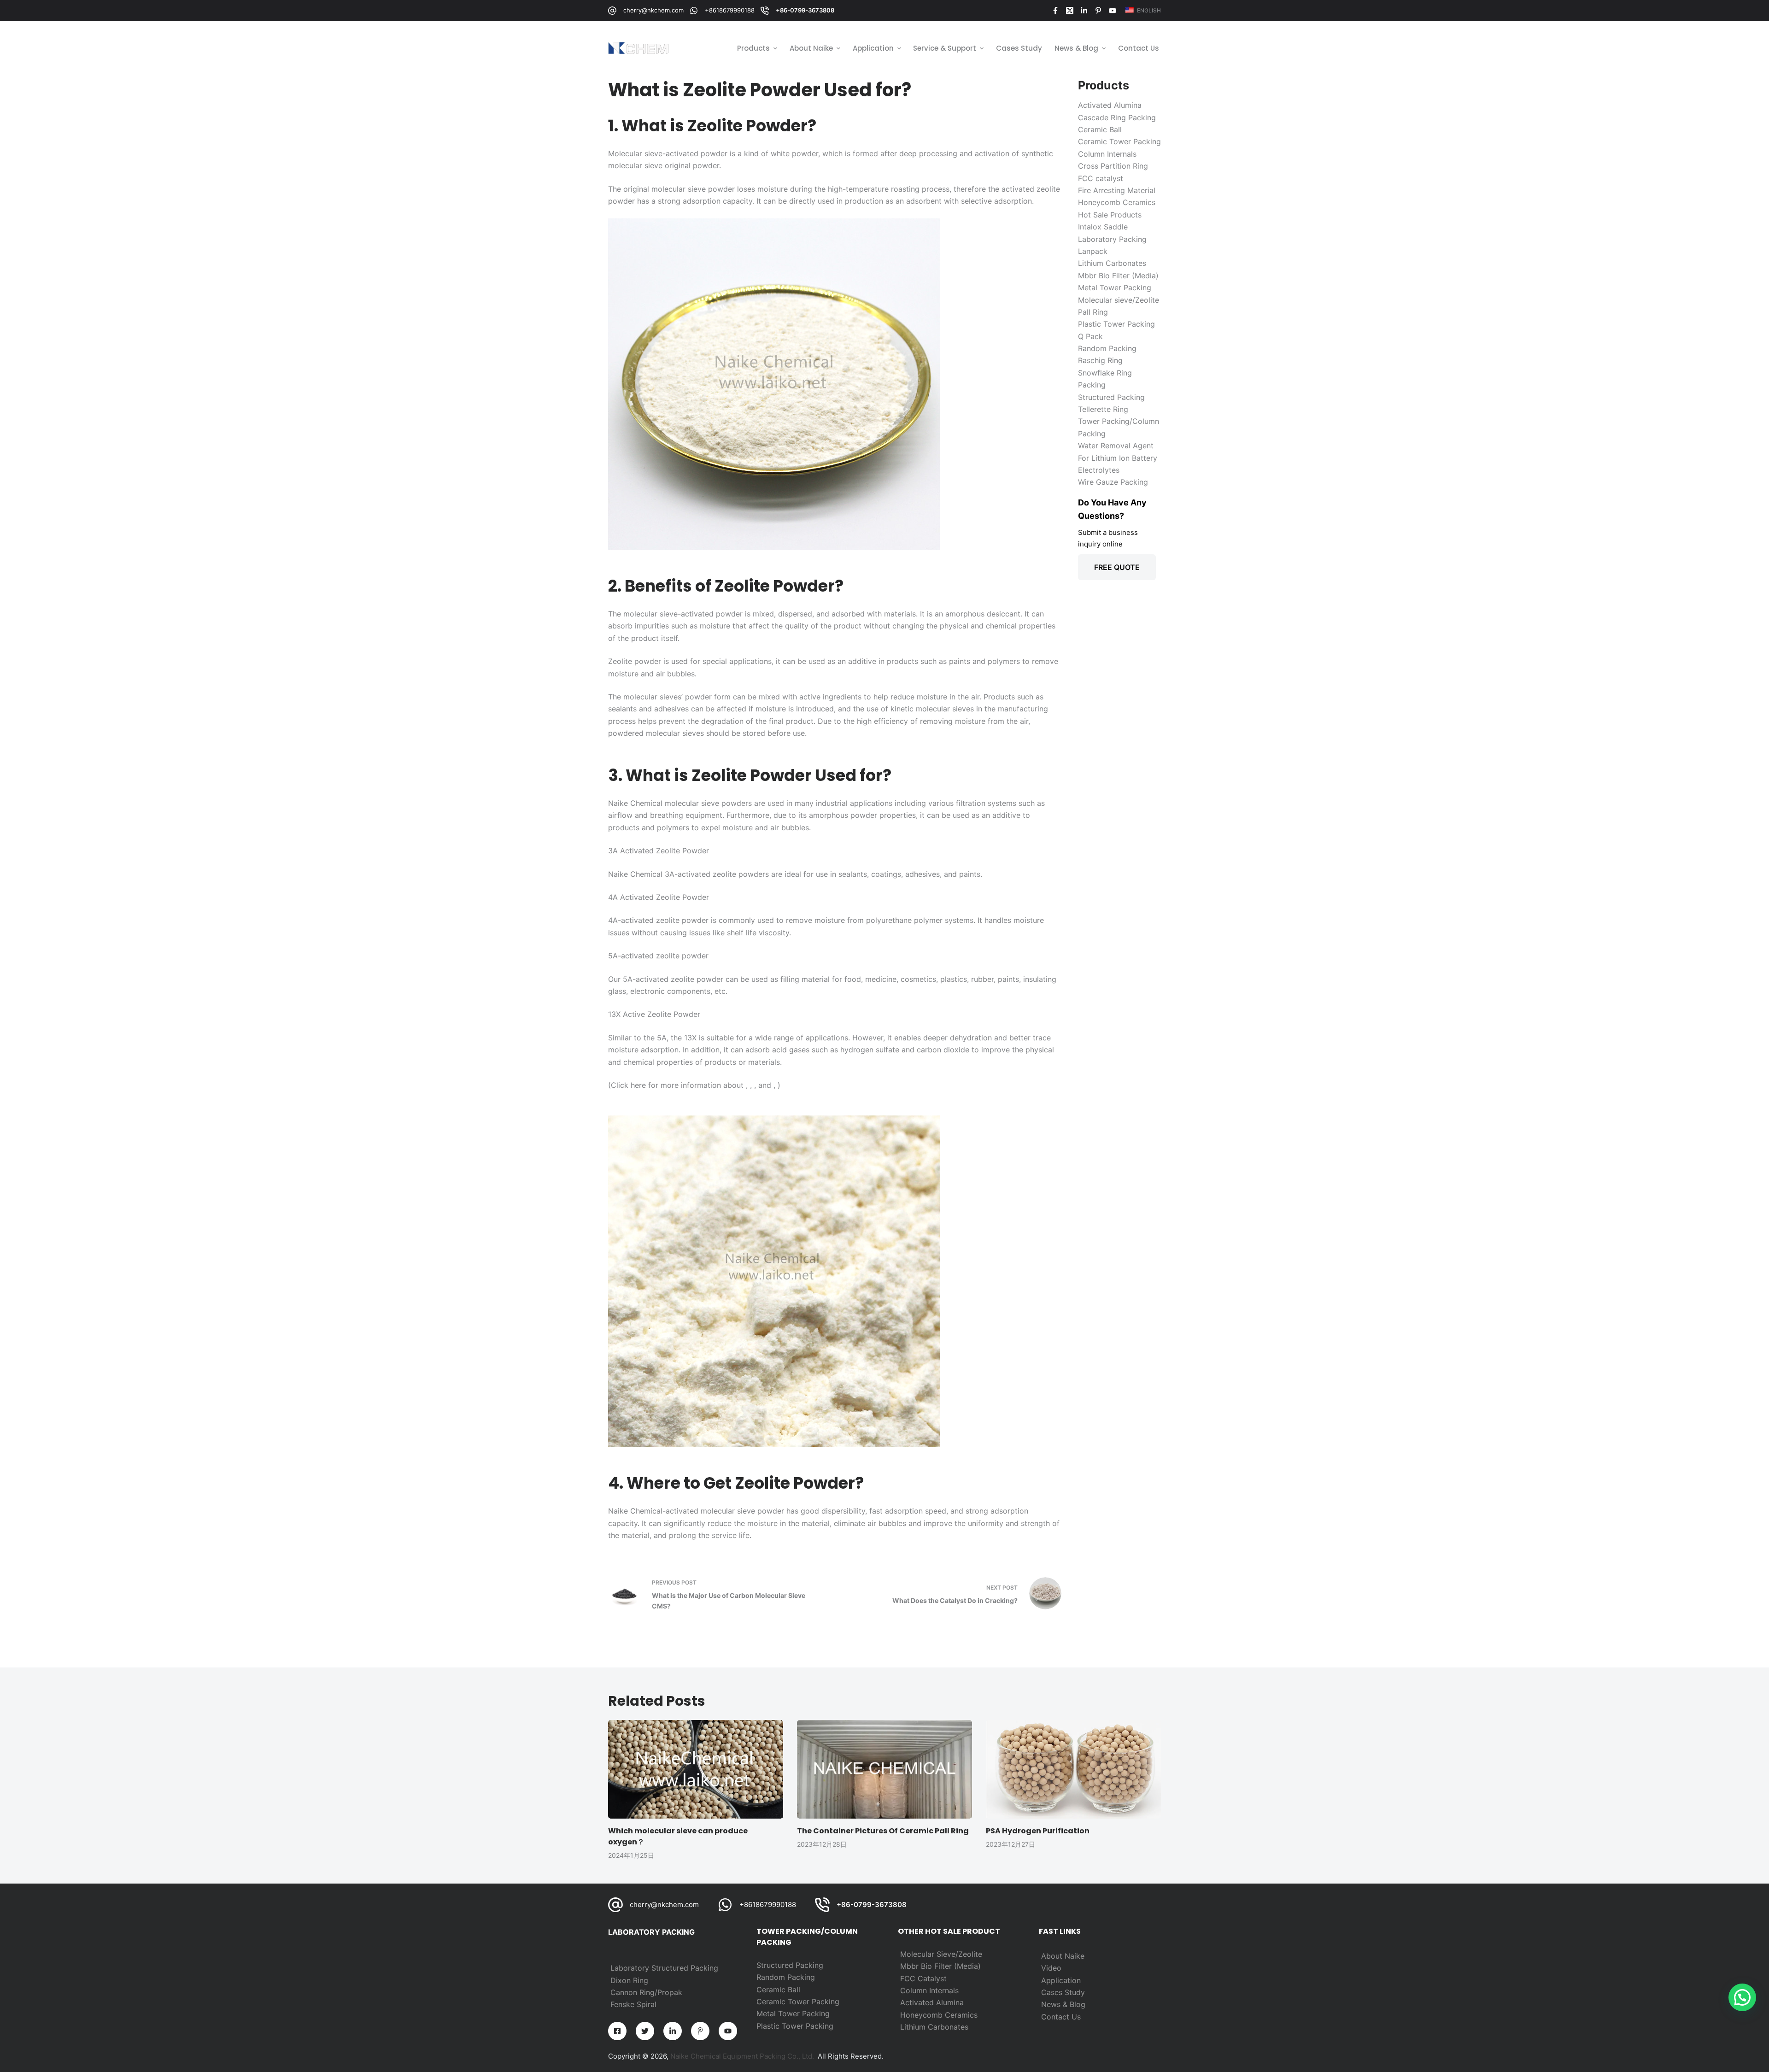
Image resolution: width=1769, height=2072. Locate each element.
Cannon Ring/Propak (646, 1992)
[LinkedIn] (1084, 11)
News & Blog (1063, 2004)
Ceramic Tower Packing (798, 2002)
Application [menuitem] (873, 48)
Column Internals (929, 1990)
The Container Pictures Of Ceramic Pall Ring (883, 1831)
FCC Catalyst (923, 1978)
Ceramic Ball (778, 1990)
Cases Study (1063, 1992)
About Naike (1063, 1956)
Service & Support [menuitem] (945, 48)
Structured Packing (790, 1965)
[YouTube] (1113, 11)
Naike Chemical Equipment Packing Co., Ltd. (742, 2056)
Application (1061, 1980)
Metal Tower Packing (793, 2013)
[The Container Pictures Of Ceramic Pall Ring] (884, 1769)
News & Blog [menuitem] (1076, 48)
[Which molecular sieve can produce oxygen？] (696, 1769)
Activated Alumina (932, 2002)
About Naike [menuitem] (811, 48)
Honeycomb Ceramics (939, 2015)
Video (1051, 1968)
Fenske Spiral (633, 2004)
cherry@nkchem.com (653, 10)
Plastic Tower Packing (795, 2026)
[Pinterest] (1098, 11)
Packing (801, 1977)
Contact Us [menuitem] (1139, 48)
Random (772, 1977)
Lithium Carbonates (934, 2027)
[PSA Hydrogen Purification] (1073, 1769)
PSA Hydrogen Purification (1038, 1831)
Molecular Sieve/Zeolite (941, 1954)
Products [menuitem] (753, 48)
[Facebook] (1055, 11)
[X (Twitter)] (1070, 11)
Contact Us (1061, 2017)
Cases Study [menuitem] (1019, 48)
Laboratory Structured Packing (664, 1968)
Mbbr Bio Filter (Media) (940, 1966)
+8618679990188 (730, 10)
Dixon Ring (629, 1980)
